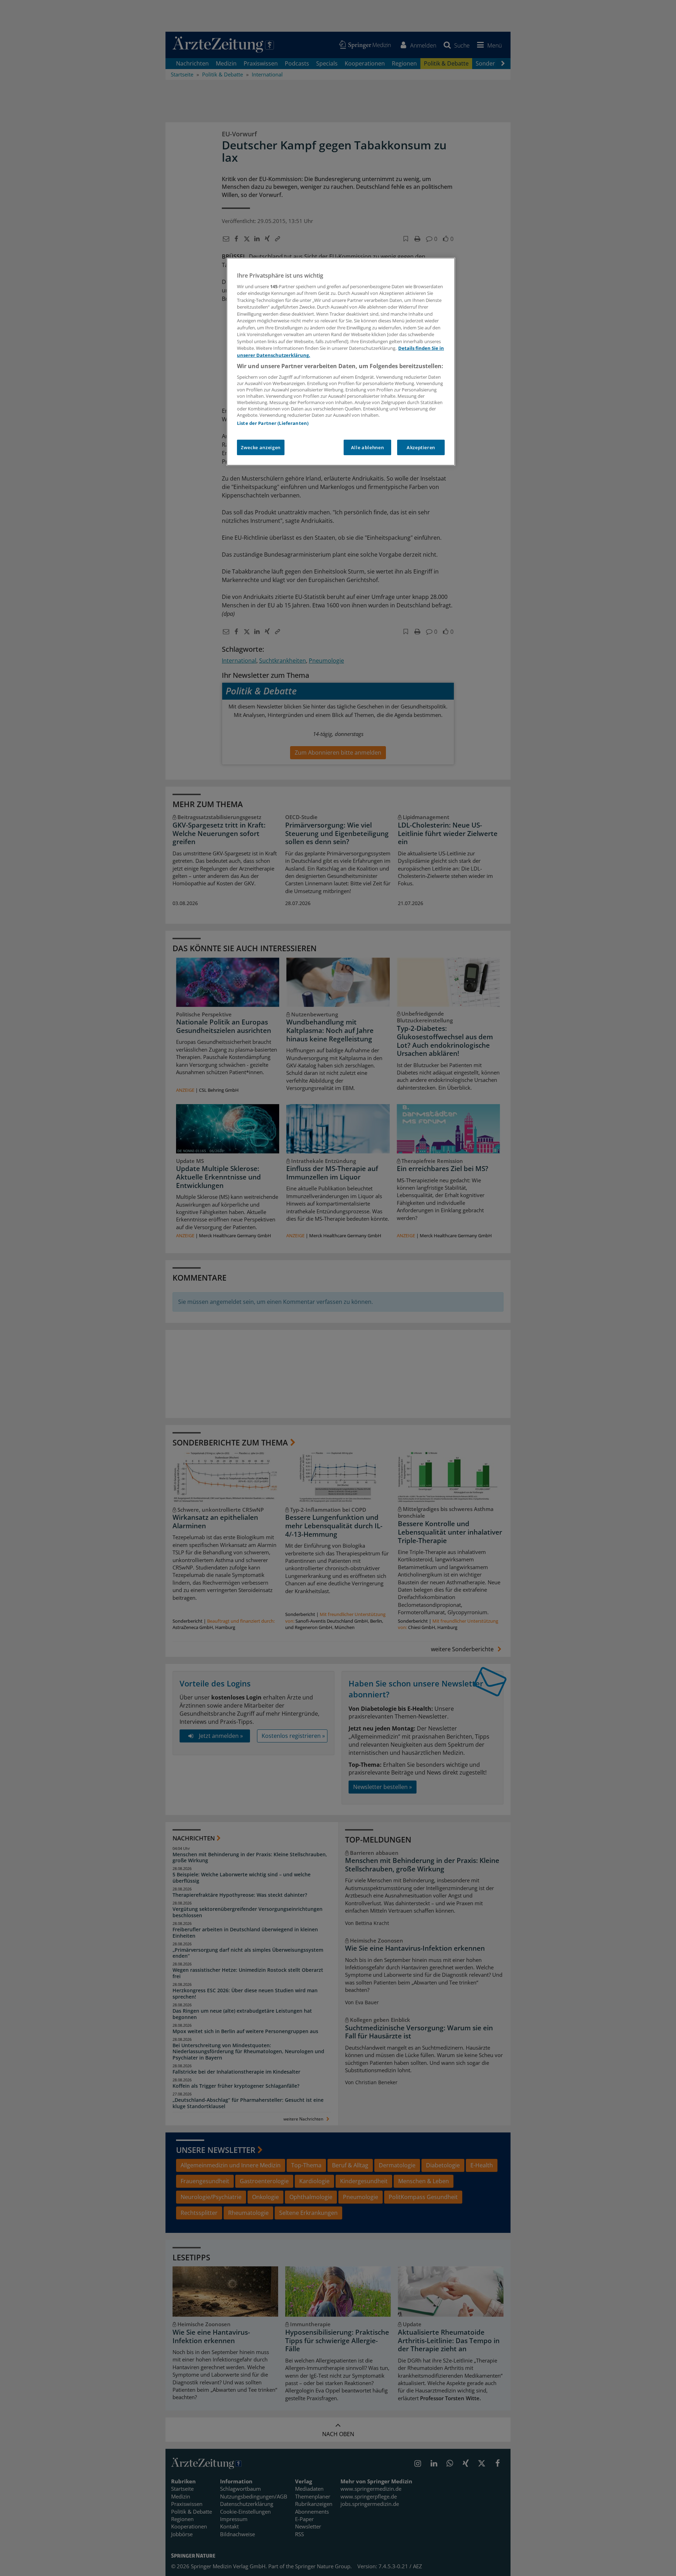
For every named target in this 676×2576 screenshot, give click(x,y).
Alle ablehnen (367, 447)
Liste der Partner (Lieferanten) (273, 423)
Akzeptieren (421, 447)
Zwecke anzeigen (261, 447)
